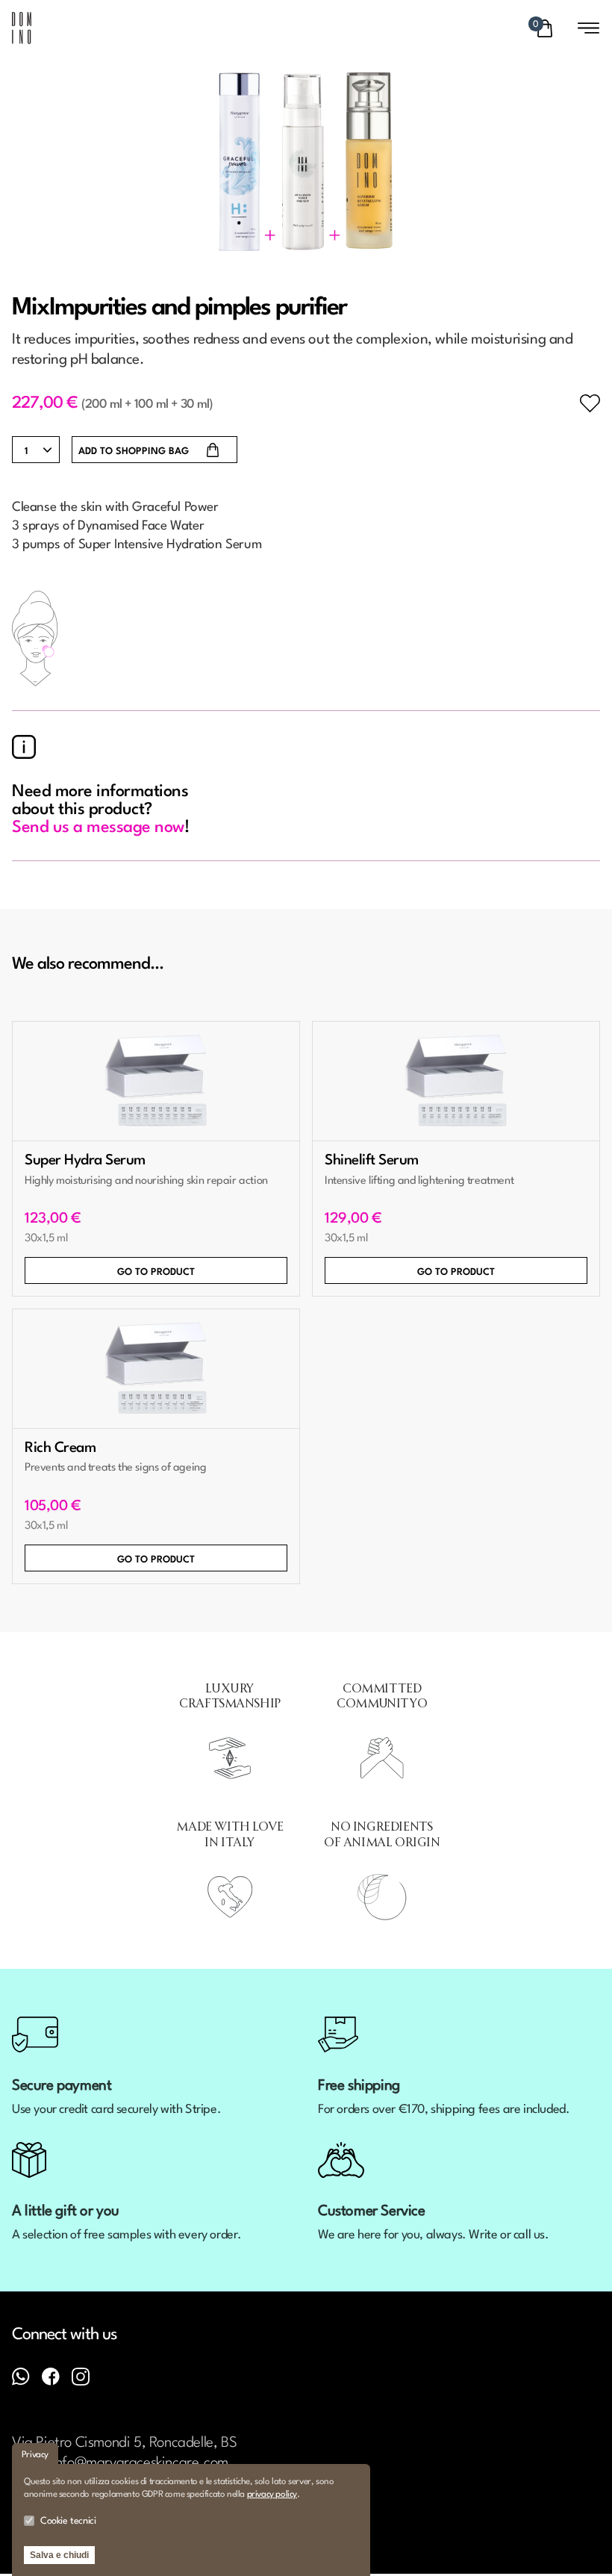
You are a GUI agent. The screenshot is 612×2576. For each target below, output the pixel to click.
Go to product (156, 1272)
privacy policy (272, 2495)
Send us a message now (98, 828)
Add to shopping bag (134, 451)
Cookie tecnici (68, 2521)
